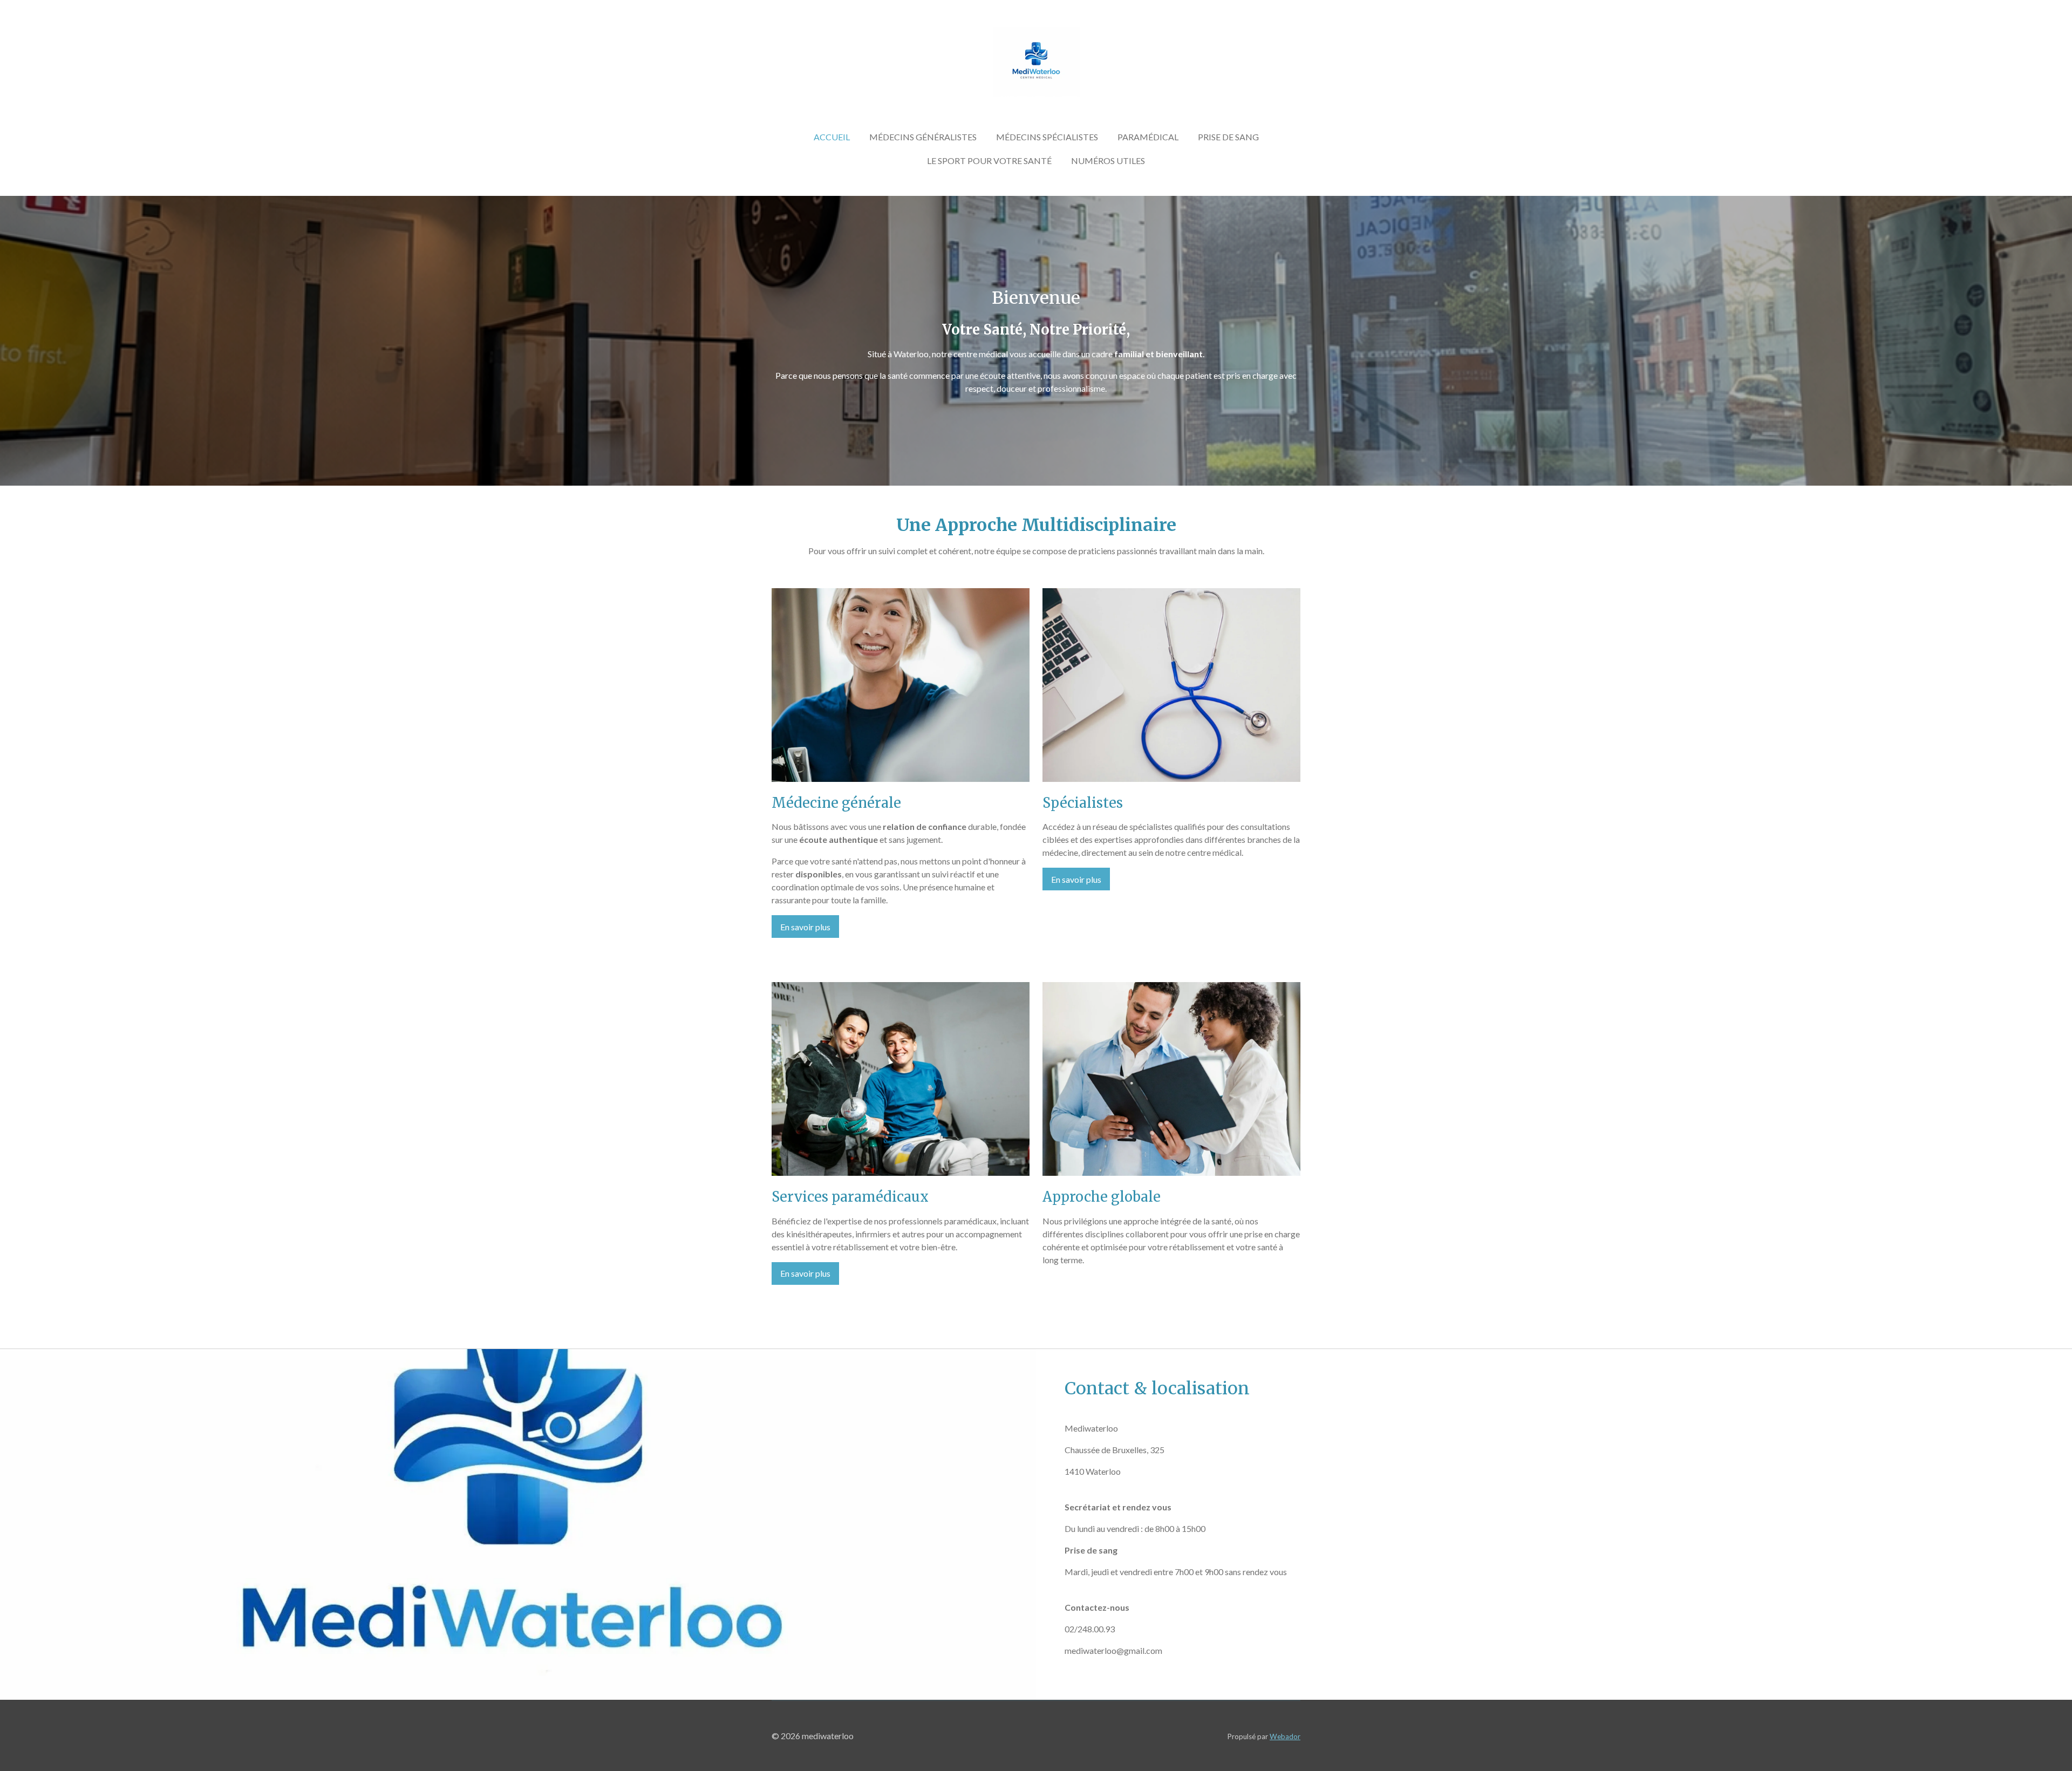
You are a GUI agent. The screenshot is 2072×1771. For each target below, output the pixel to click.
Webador (1285, 1736)
